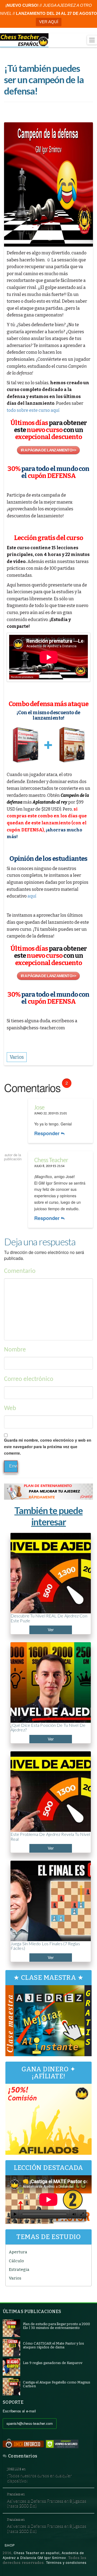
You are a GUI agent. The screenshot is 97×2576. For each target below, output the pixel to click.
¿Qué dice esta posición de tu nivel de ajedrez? (48, 1727)
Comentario (20, 1271)
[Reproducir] (15, 2214)
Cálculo (16, 2261)
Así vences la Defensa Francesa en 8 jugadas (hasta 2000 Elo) (47, 2503)
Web (10, 1408)
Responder (48, 1133)
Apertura (18, 2252)
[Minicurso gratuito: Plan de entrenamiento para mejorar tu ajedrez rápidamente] (48, 1491)
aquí (32, 896)
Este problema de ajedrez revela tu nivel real (50, 1837)
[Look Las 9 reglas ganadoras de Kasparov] (11, 2367)
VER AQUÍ (49, 22)
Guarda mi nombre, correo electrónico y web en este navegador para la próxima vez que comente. (48, 1447)
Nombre (15, 1350)
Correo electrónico (29, 1379)
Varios (15, 2278)
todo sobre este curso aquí (33, 410)
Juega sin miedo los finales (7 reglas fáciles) (45, 1946)
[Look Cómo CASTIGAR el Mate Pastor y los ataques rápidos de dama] (11, 2347)
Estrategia (19, 2270)
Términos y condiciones (66, 2562)
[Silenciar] (74, 2214)
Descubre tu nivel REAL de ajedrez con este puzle (49, 1618)
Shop (10, 2545)
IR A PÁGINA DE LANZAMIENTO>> (48, 450)
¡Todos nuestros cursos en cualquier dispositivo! (39, 2478)
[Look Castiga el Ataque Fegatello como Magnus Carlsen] (11, 2386)
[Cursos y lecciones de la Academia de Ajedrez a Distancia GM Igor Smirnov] (24, 40)
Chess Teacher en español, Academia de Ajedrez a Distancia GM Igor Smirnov (43, 2555)
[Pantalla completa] (82, 2214)
